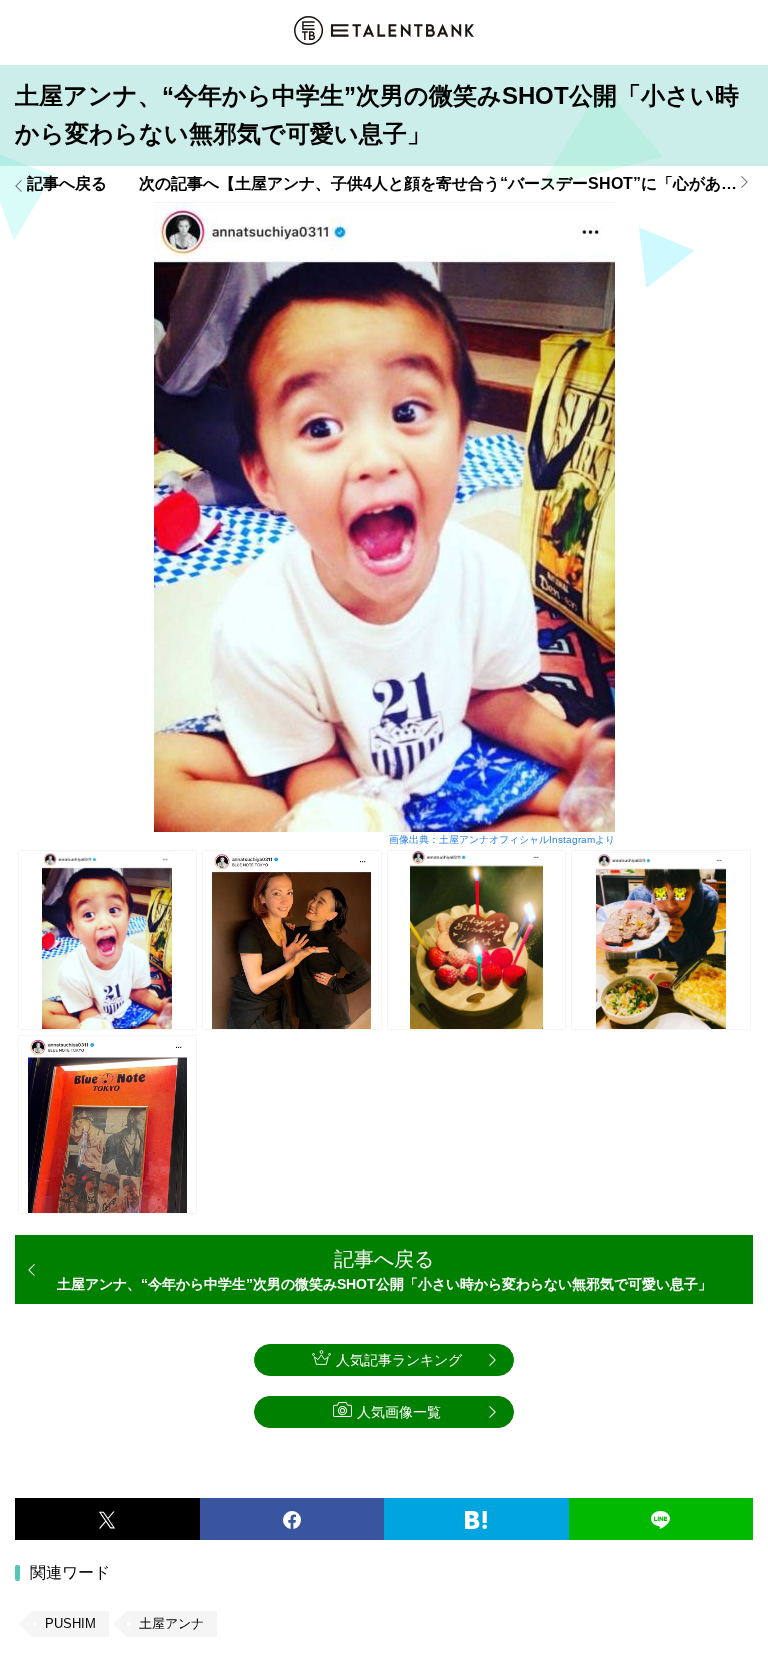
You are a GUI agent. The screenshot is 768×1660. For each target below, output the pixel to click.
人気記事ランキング (399, 1360)
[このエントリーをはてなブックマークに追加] (476, 1519)
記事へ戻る (67, 184)
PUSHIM (70, 1623)
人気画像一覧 (399, 1412)
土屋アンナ (171, 1623)
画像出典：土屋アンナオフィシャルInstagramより (502, 839)
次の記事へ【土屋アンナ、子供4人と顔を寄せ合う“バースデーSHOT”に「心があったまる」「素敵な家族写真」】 (446, 184)
